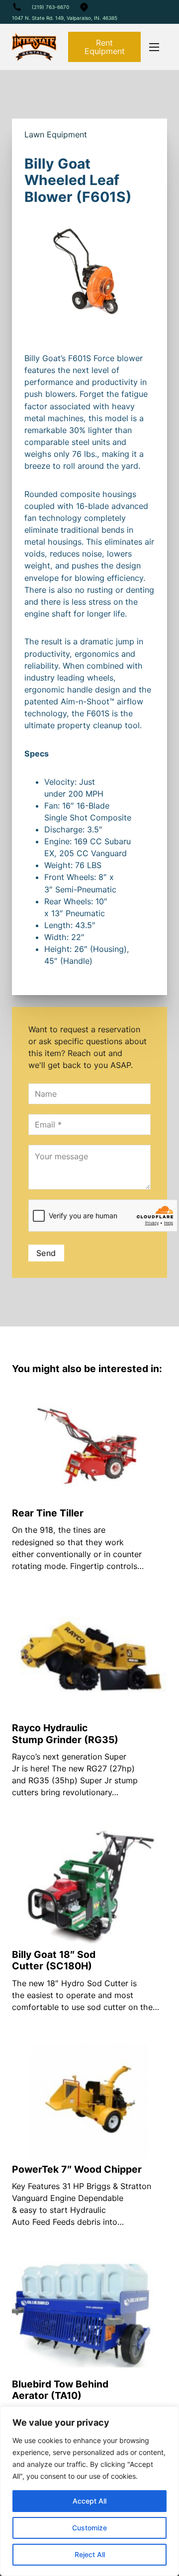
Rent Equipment (105, 47)
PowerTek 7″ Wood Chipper (77, 2169)
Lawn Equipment (56, 134)
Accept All (89, 2501)
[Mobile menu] (154, 47)
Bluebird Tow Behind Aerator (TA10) (60, 2390)
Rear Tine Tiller (48, 1513)
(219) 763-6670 (50, 7)
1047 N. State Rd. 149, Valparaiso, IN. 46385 (65, 18)
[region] (89, 2491)
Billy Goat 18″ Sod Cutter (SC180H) (54, 1960)
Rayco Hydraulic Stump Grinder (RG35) (65, 1733)
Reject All (90, 2554)
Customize (89, 2528)
